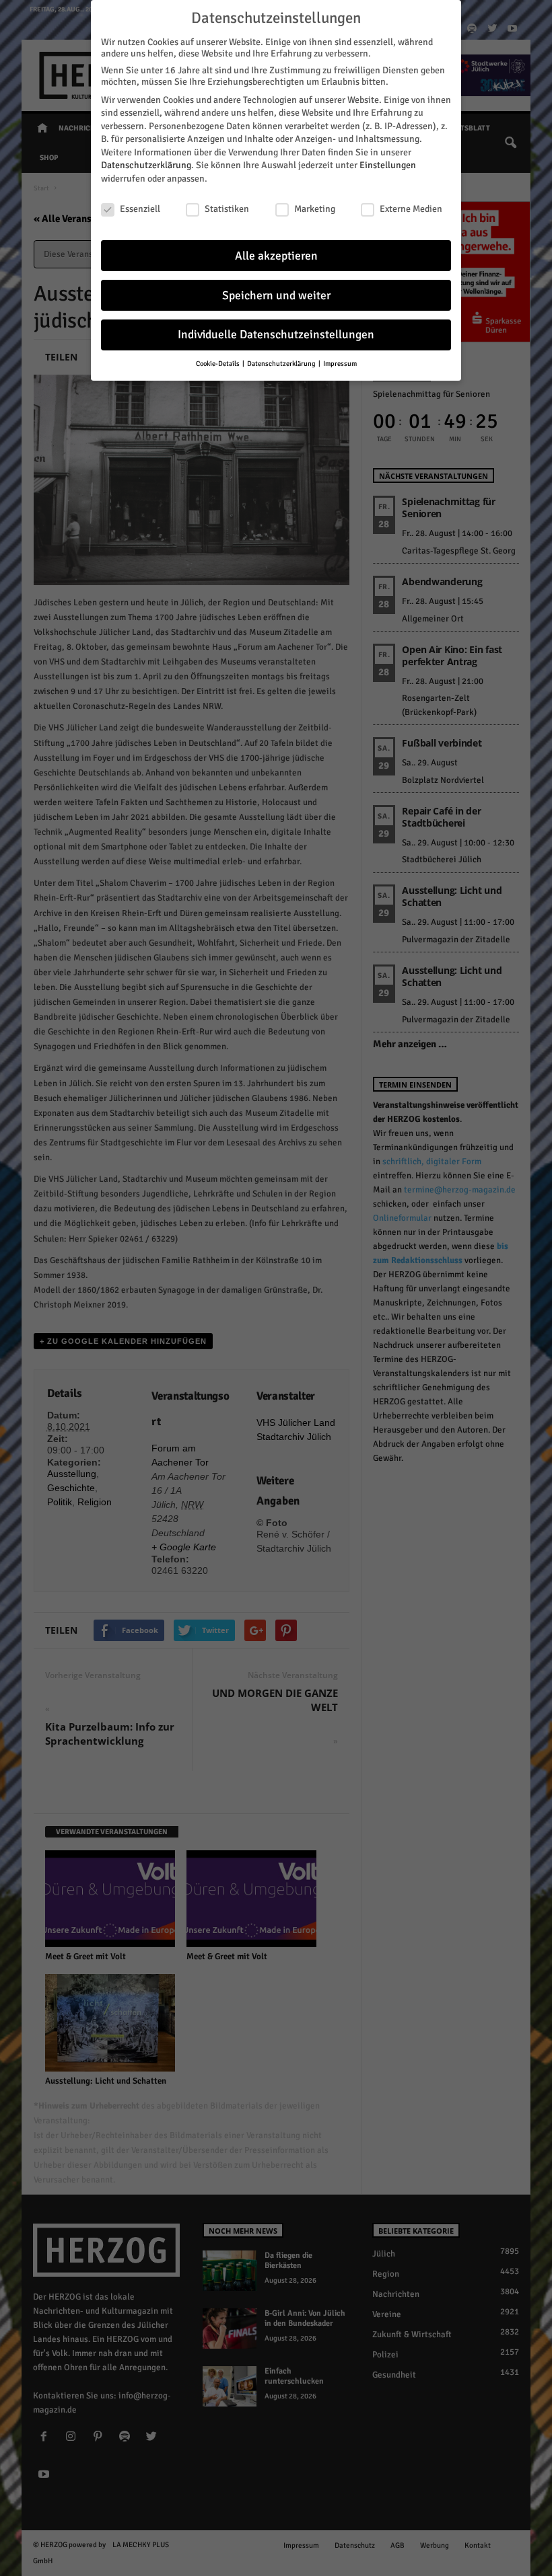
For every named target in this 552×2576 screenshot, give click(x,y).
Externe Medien (411, 209)
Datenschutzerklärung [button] (282, 364)
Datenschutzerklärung (146, 165)
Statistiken (227, 209)
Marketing (315, 209)
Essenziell (140, 209)
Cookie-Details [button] (218, 364)
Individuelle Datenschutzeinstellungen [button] (276, 335)
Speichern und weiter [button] (276, 296)
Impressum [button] (340, 364)
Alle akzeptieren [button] (276, 256)
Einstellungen (388, 165)
